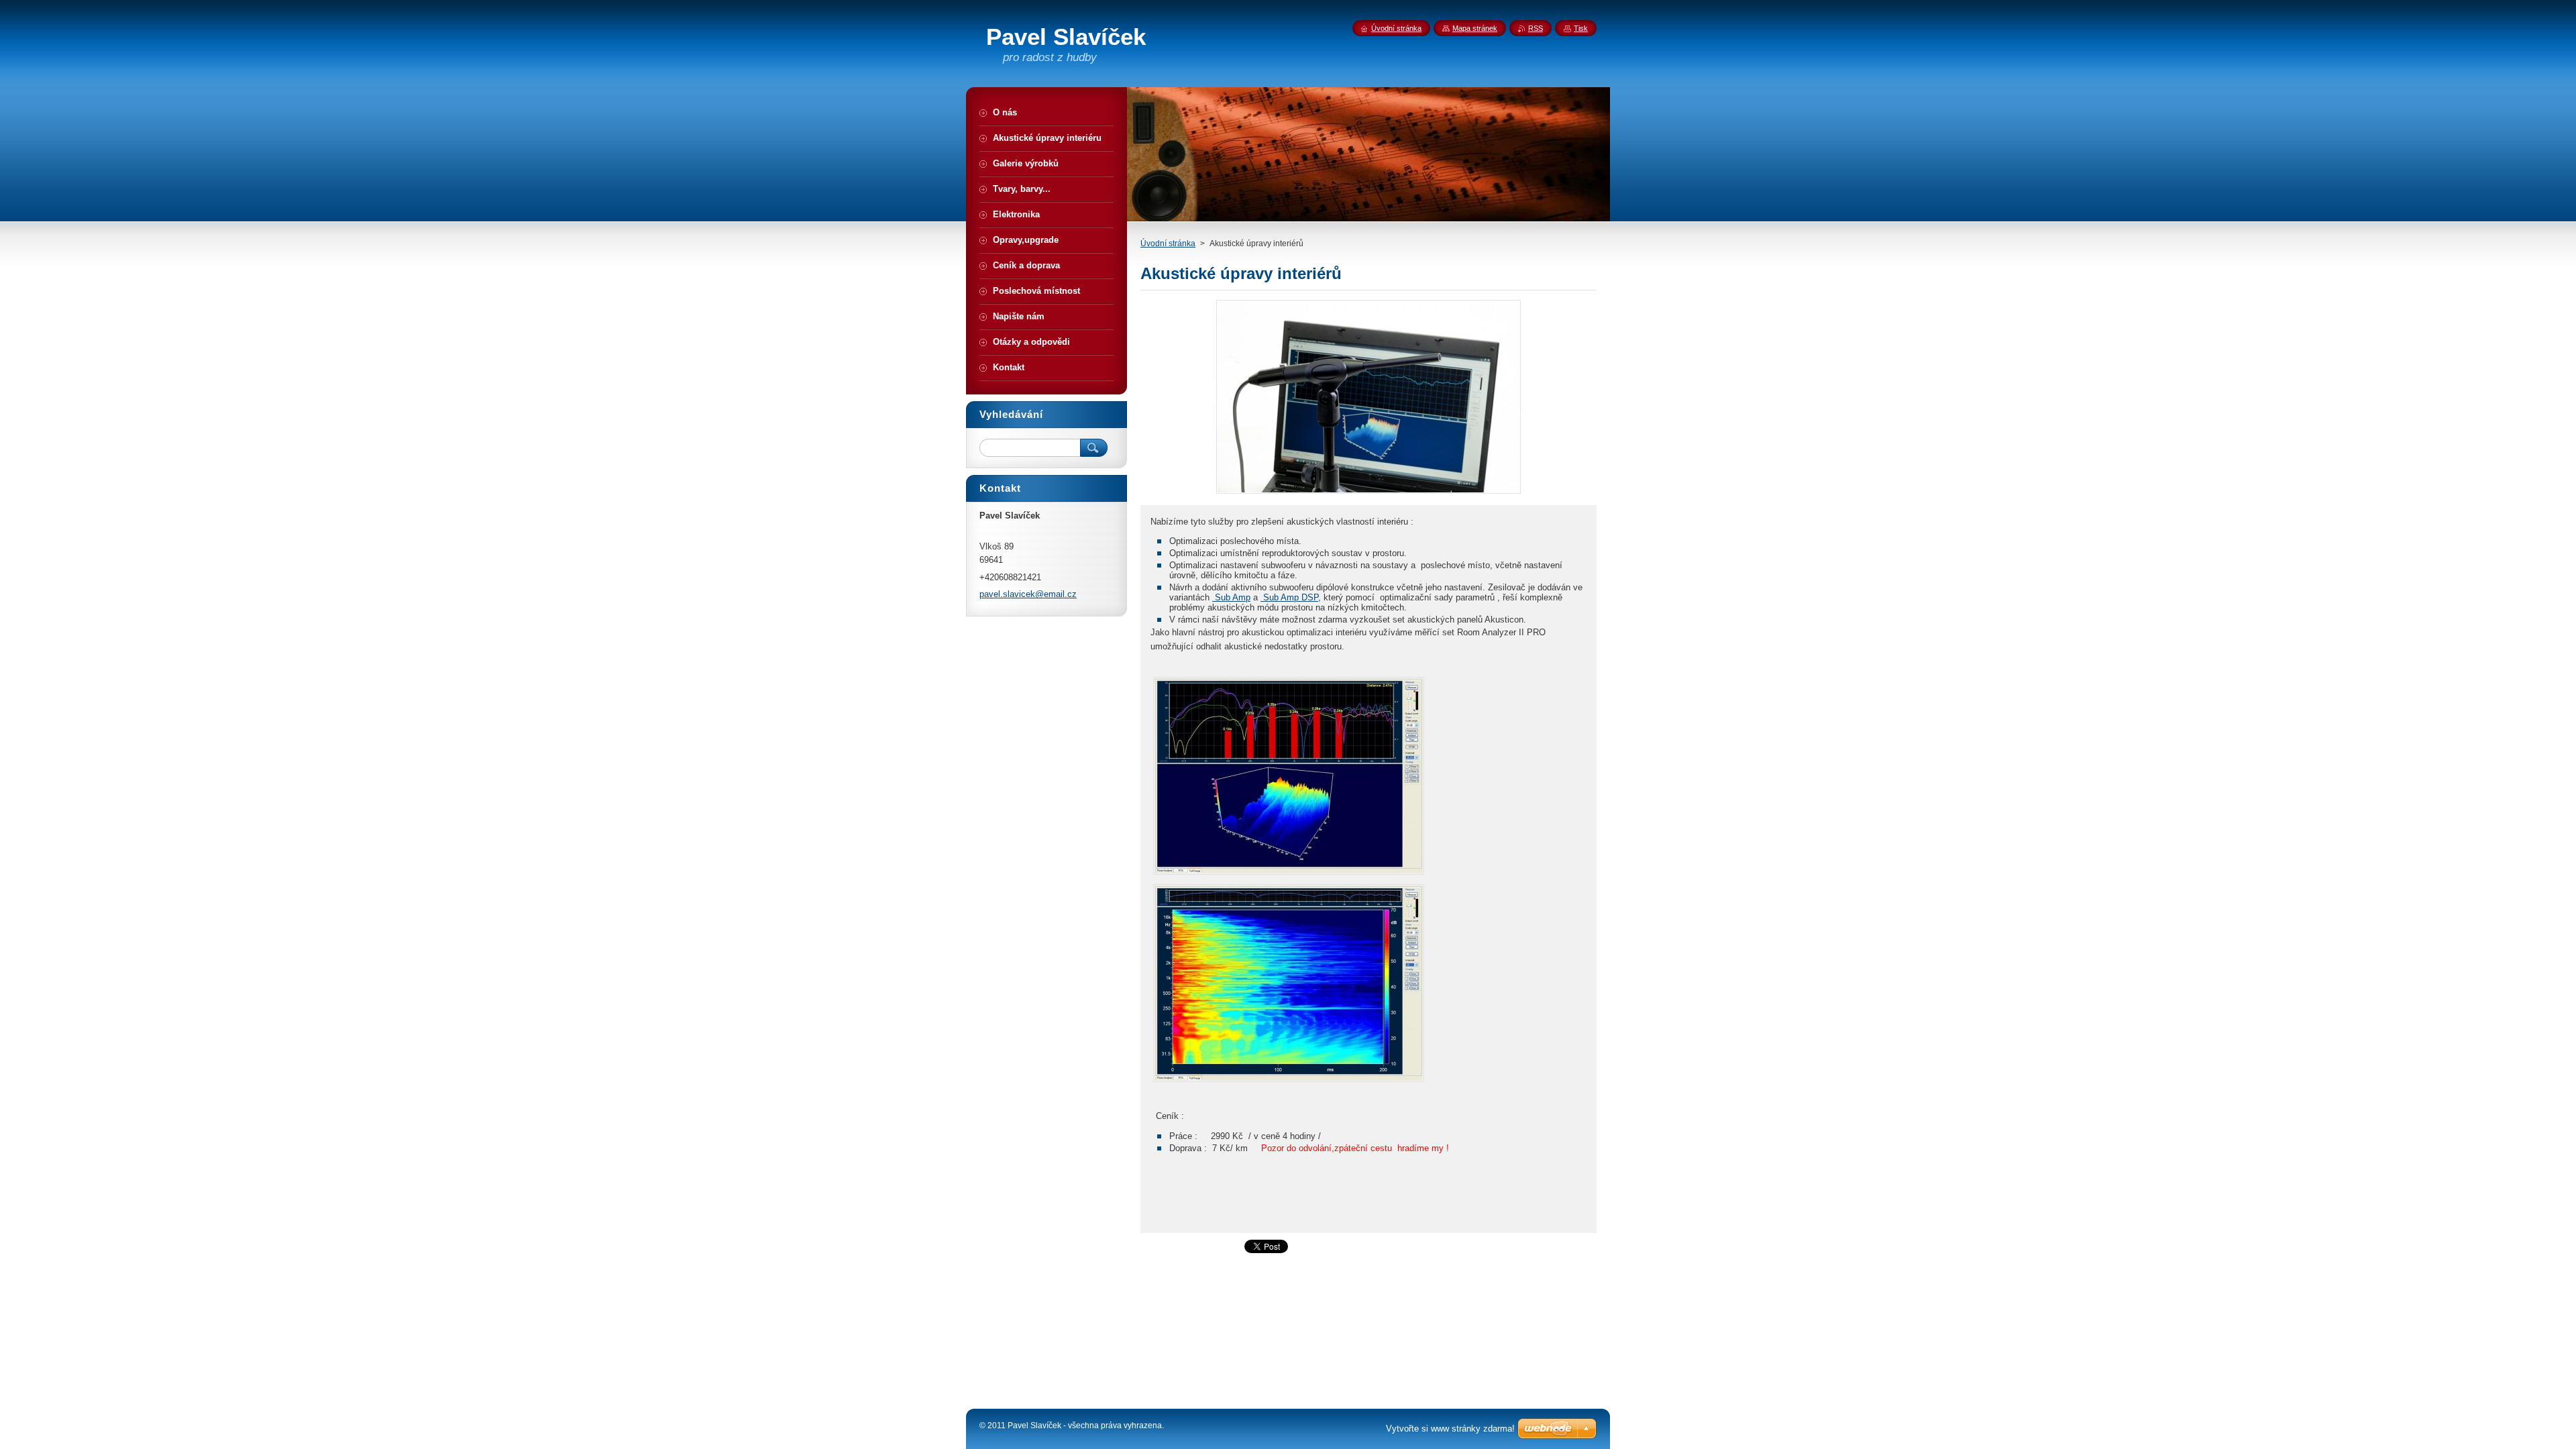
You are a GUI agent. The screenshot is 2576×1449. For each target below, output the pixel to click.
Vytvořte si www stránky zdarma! (1450, 1429)
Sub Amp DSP (1289, 597)
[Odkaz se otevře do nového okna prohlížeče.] (1368, 493)
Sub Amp (1231, 597)
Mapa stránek (1475, 28)
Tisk (1581, 28)
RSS (1536, 28)
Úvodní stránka (1168, 244)
